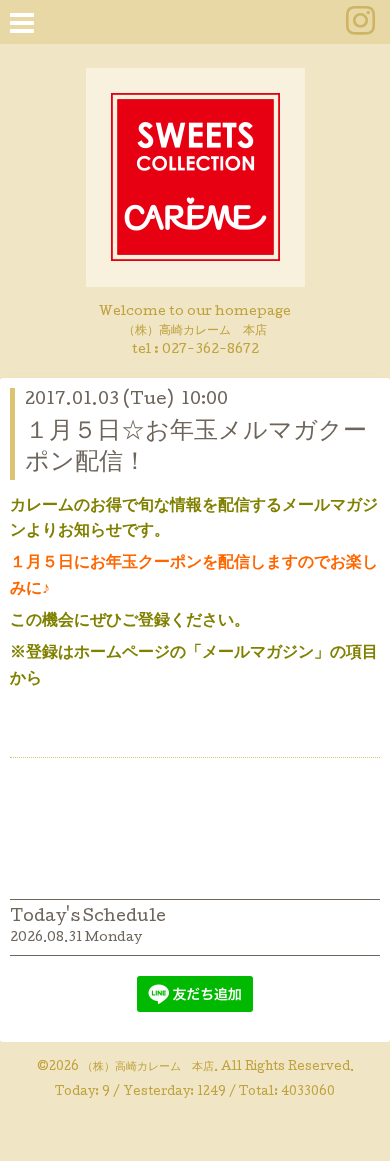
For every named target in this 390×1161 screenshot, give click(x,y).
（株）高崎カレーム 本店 (148, 1068)
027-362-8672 (210, 350)
